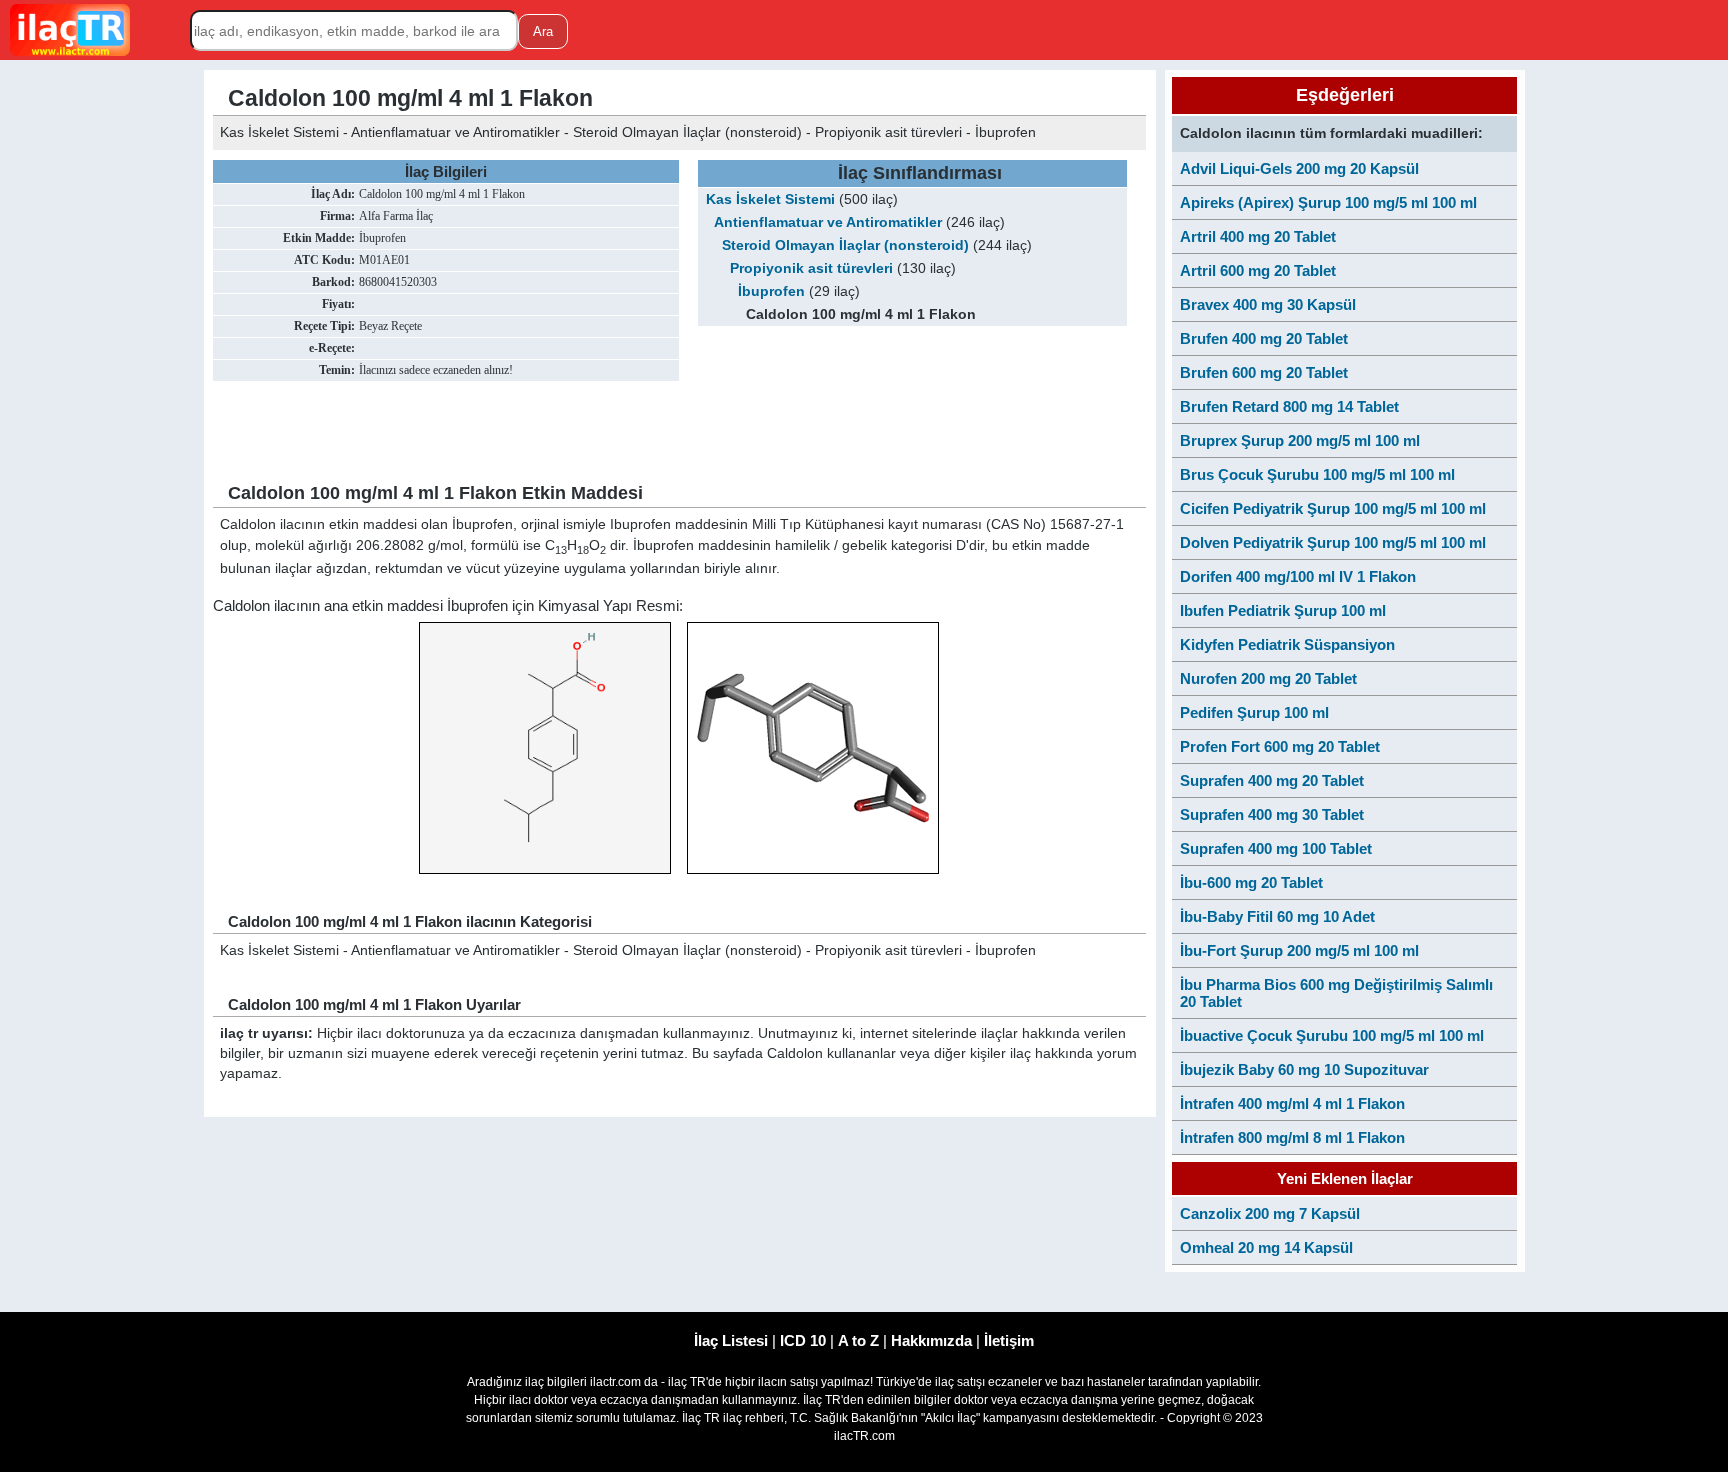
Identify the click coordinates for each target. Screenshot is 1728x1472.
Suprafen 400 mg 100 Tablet (1276, 848)
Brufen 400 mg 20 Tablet (1264, 338)
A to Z (858, 1340)
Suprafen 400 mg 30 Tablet (1272, 814)
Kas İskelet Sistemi (770, 199)
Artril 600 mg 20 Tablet (1258, 270)
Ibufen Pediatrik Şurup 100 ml (1283, 610)
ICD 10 (803, 1340)
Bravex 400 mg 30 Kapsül (1268, 304)
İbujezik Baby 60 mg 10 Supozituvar (1304, 1069)
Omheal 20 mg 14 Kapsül (1266, 1247)
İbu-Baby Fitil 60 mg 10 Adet (1277, 916)
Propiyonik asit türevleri (811, 268)
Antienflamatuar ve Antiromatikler (828, 222)
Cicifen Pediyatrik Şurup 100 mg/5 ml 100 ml (1333, 508)
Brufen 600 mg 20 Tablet (1264, 372)
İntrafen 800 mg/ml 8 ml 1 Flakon (1292, 1137)
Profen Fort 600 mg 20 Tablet (1280, 746)
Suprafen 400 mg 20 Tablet (1272, 780)
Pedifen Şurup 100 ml (1254, 712)
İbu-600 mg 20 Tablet (1251, 882)
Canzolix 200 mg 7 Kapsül (1270, 1213)
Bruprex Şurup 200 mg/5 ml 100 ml (1300, 440)
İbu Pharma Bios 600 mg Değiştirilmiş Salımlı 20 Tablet (1336, 993)
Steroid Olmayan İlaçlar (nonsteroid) (845, 245)
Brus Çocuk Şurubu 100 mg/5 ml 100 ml (1317, 474)
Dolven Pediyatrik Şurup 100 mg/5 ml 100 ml (1333, 542)
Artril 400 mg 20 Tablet (1258, 236)
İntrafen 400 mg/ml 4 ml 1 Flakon (1292, 1103)
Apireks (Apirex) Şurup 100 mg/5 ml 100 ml (1328, 202)
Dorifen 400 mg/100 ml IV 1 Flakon (1298, 576)
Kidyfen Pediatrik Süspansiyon (1287, 644)
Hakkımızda (931, 1340)
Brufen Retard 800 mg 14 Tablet (1289, 406)
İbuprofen (771, 291)
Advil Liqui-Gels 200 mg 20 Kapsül (1299, 168)
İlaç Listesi (731, 1340)
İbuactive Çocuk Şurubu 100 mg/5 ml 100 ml (1332, 1035)
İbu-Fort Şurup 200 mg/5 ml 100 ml (1299, 950)
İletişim (1009, 1340)
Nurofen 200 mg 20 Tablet (1268, 678)
